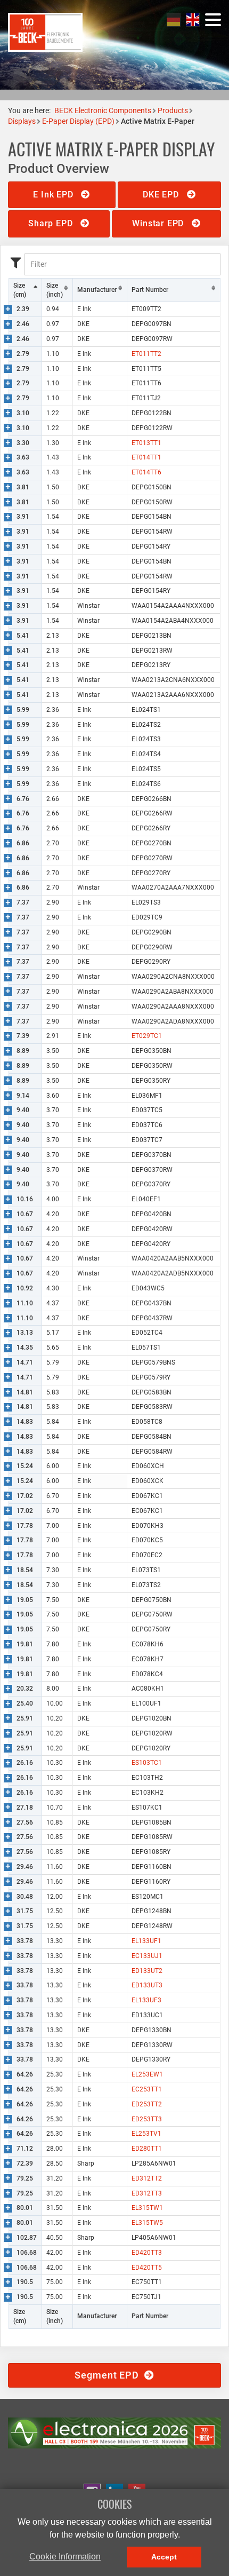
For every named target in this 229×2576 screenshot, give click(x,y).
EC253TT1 (147, 2089)
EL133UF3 (146, 2000)
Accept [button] (164, 2557)
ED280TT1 (147, 2149)
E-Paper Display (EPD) (78, 121)
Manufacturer (97, 290)
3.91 (23, 517)
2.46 (23, 324)
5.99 (23, 710)
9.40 (23, 1110)
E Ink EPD (54, 195)
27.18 (25, 1808)
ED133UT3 (147, 1985)
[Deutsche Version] (174, 19)
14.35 (25, 1348)
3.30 (23, 443)
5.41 (23, 636)
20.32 (25, 1689)
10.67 (25, 1214)
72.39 (25, 2163)
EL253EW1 (147, 2074)
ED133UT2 (147, 1971)
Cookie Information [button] (65, 2557)
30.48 (25, 1897)
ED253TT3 (147, 2119)
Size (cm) (20, 290)
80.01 (25, 2208)
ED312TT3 (147, 2193)
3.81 (23, 487)
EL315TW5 (147, 2223)
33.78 (25, 1941)
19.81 (25, 1644)
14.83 (25, 1422)
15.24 (25, 1466)
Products (173, 110)
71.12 (25, 2149)
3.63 (23, 457)
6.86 (23, 843)
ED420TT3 (147, 2253)
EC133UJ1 (147, 1956)
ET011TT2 (146, 354)
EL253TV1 (146, 2134)
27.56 (25, 1822)
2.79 (23, 354)
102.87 (27, 2238)
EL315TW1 (147, 2208)
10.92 (25, 1288)
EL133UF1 (146, 1941)
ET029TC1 (147, 1036)
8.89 (23, 1051)
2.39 (23, 309)
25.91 (25, 1718)
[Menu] (213, 20)
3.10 (23, 413)
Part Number (150, 290)
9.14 (23, 1096)
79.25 (25, 2178)
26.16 (25, 1763)
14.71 (25, 1362)
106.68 (27, 2253)
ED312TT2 (147, 2178)
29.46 (25, 1867)
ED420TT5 (147, 2268)
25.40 (25, 1703)
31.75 (25, 1911)
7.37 (23, 902)
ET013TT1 (146, 443)
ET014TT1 (146, 457)
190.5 (25, 2282)
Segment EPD (109, 2375)
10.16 (25, 1199)
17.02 (25, 1496)
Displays (22, 121)
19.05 (25, 1600)
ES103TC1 (147, 1763)
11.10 (25, 1303)
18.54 (25, 1570)
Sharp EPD (52, 223)
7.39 (23, 1036)
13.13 (25, 1333)
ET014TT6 (146, 472)
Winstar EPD (159, 223)
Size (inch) (55, 290)
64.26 (25, 2074)
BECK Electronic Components (103, 110)
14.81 (25, 1392)
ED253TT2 (147, 2104)
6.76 (23, 799)
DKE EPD (162, 195)
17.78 (25, 1526)
